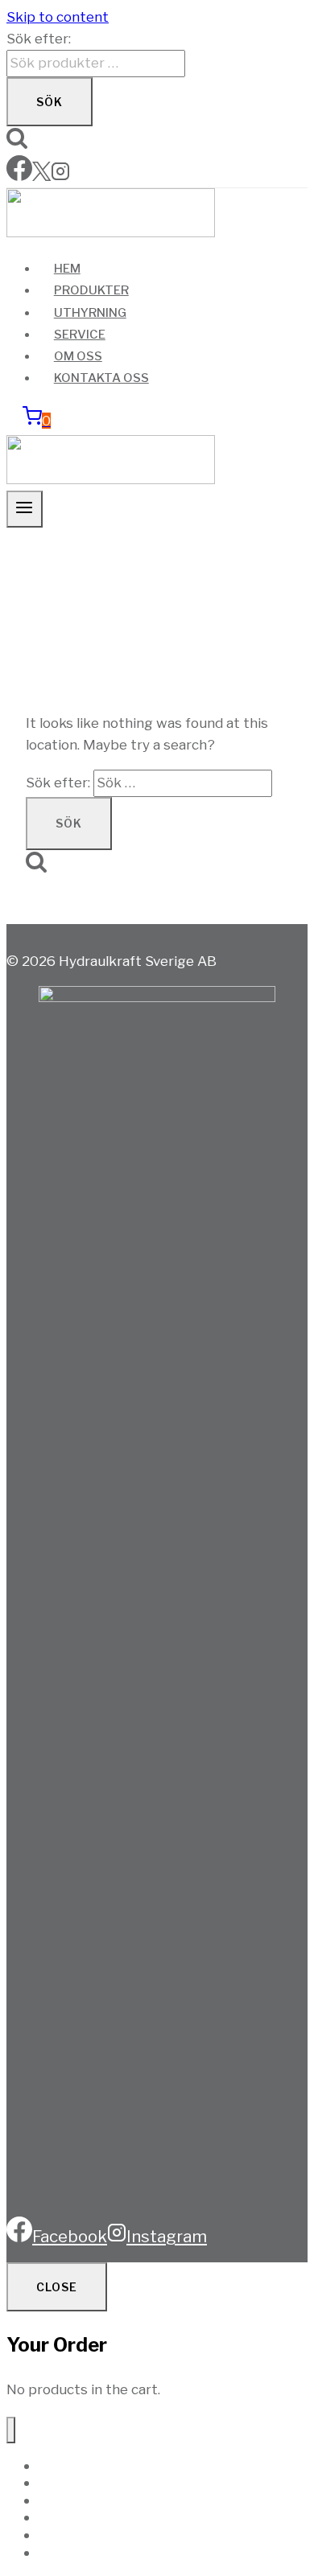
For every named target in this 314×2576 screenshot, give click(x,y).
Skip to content (58, 17)
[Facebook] (19, 176)
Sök (50, 102)
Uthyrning (90, 313)
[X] (41, 176)
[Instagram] (60, 176)
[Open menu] (25, 509)
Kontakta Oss (101, 378)
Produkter (91, 290)
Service (80, 335)
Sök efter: (39, 39)
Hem (67, 269)
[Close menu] (11, 2430)
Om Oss (78, 356)
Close (57, 2287)
